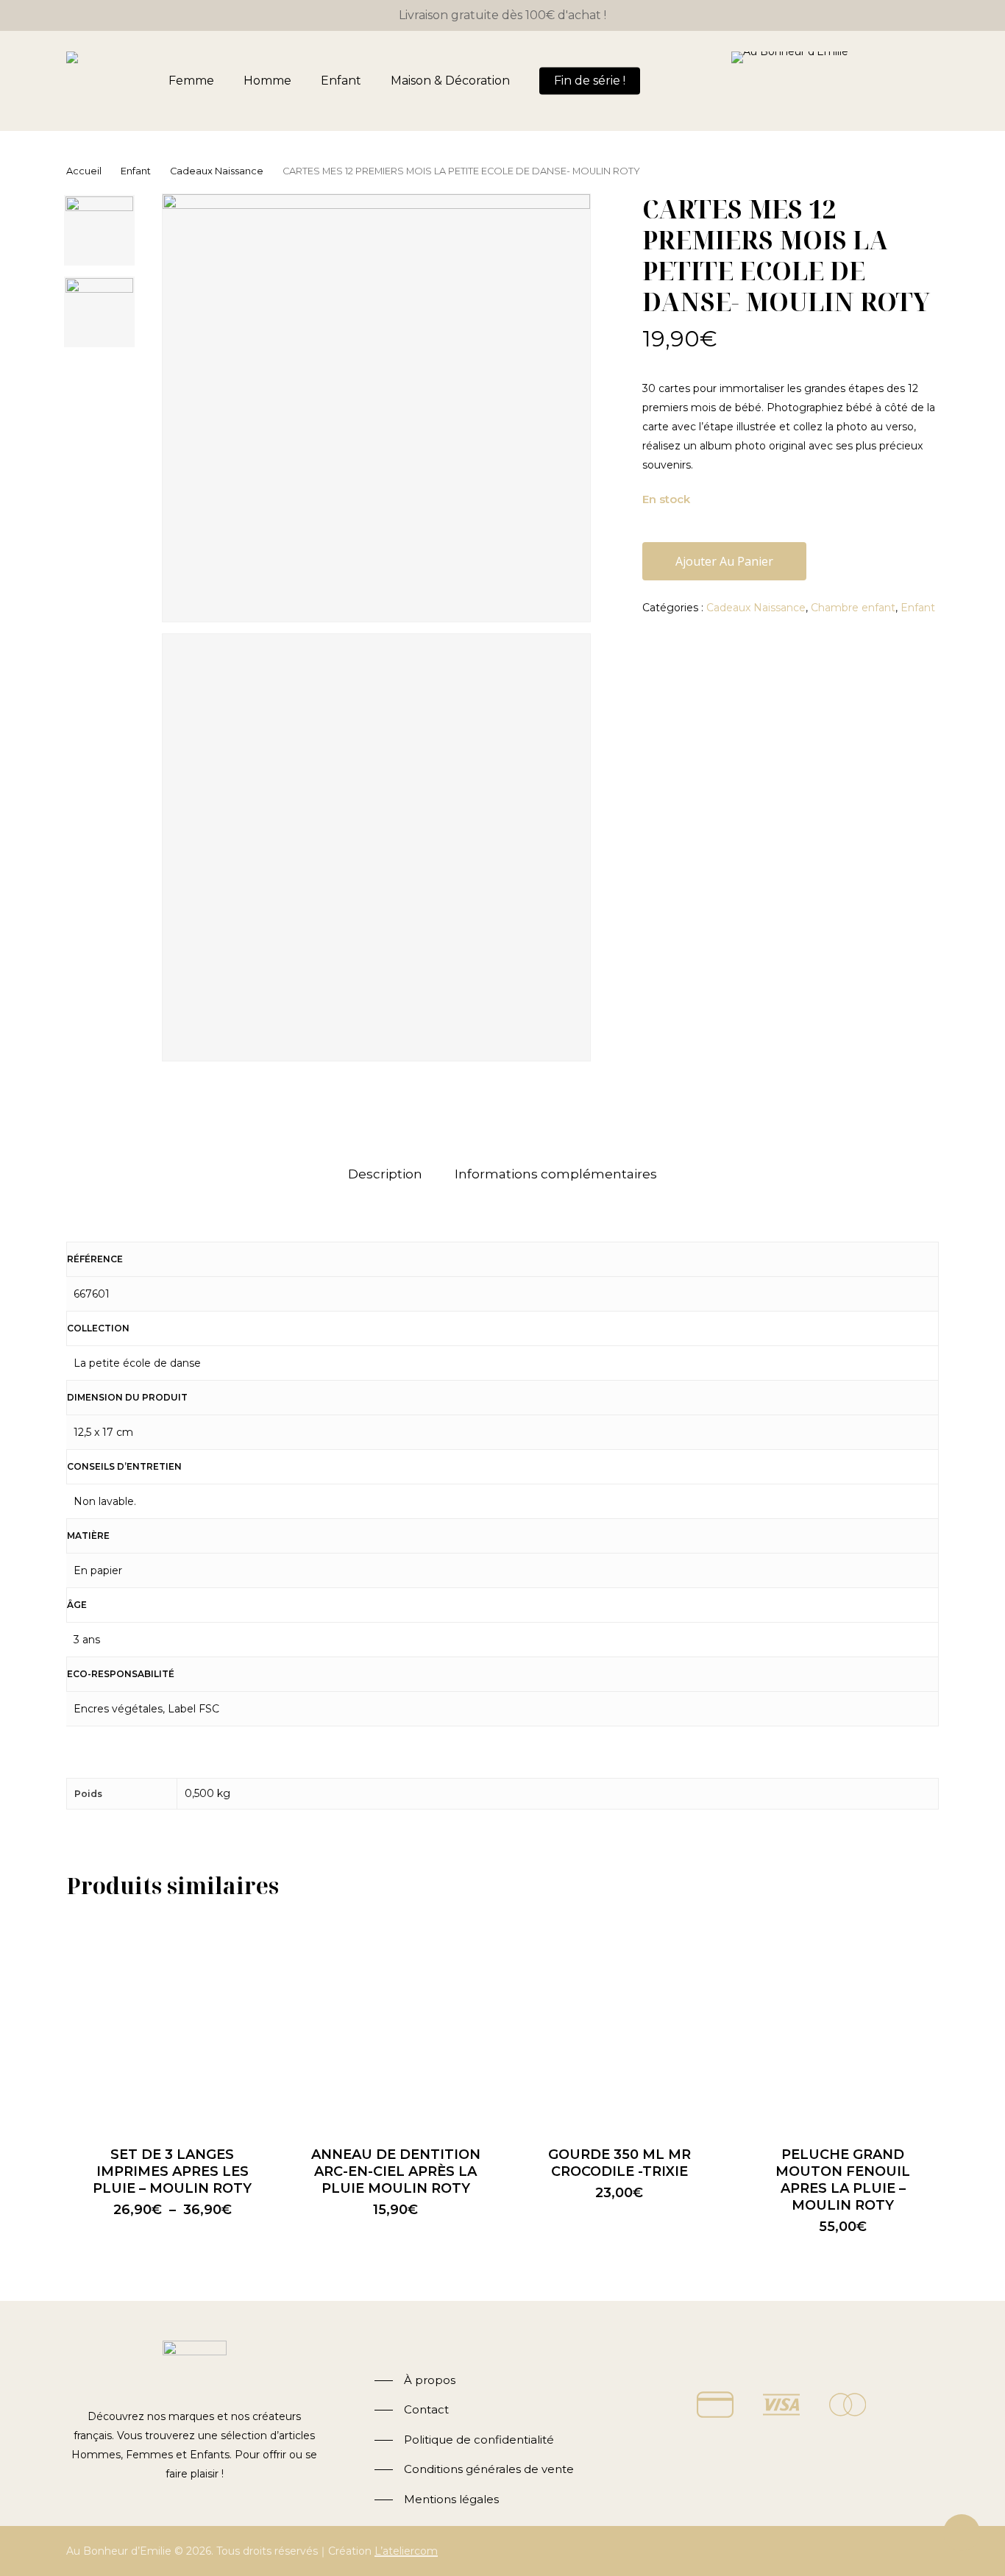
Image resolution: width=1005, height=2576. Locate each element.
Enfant (136, 171)
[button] (415, 2381)
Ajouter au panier (724, 561)
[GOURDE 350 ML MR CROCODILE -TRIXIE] (619, 2021)
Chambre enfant (853, 608)
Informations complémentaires (556, 1174)
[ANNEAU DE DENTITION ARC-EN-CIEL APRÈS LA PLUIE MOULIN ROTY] (396, 2021)
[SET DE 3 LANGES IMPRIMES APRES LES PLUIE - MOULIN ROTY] (172, 2021)
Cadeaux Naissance (217, 171)
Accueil (84, 171)
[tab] (385, 1174)
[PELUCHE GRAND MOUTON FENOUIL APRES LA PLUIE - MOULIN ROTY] (843, 2021)
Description (385, 1174)
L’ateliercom (406, 2551)
